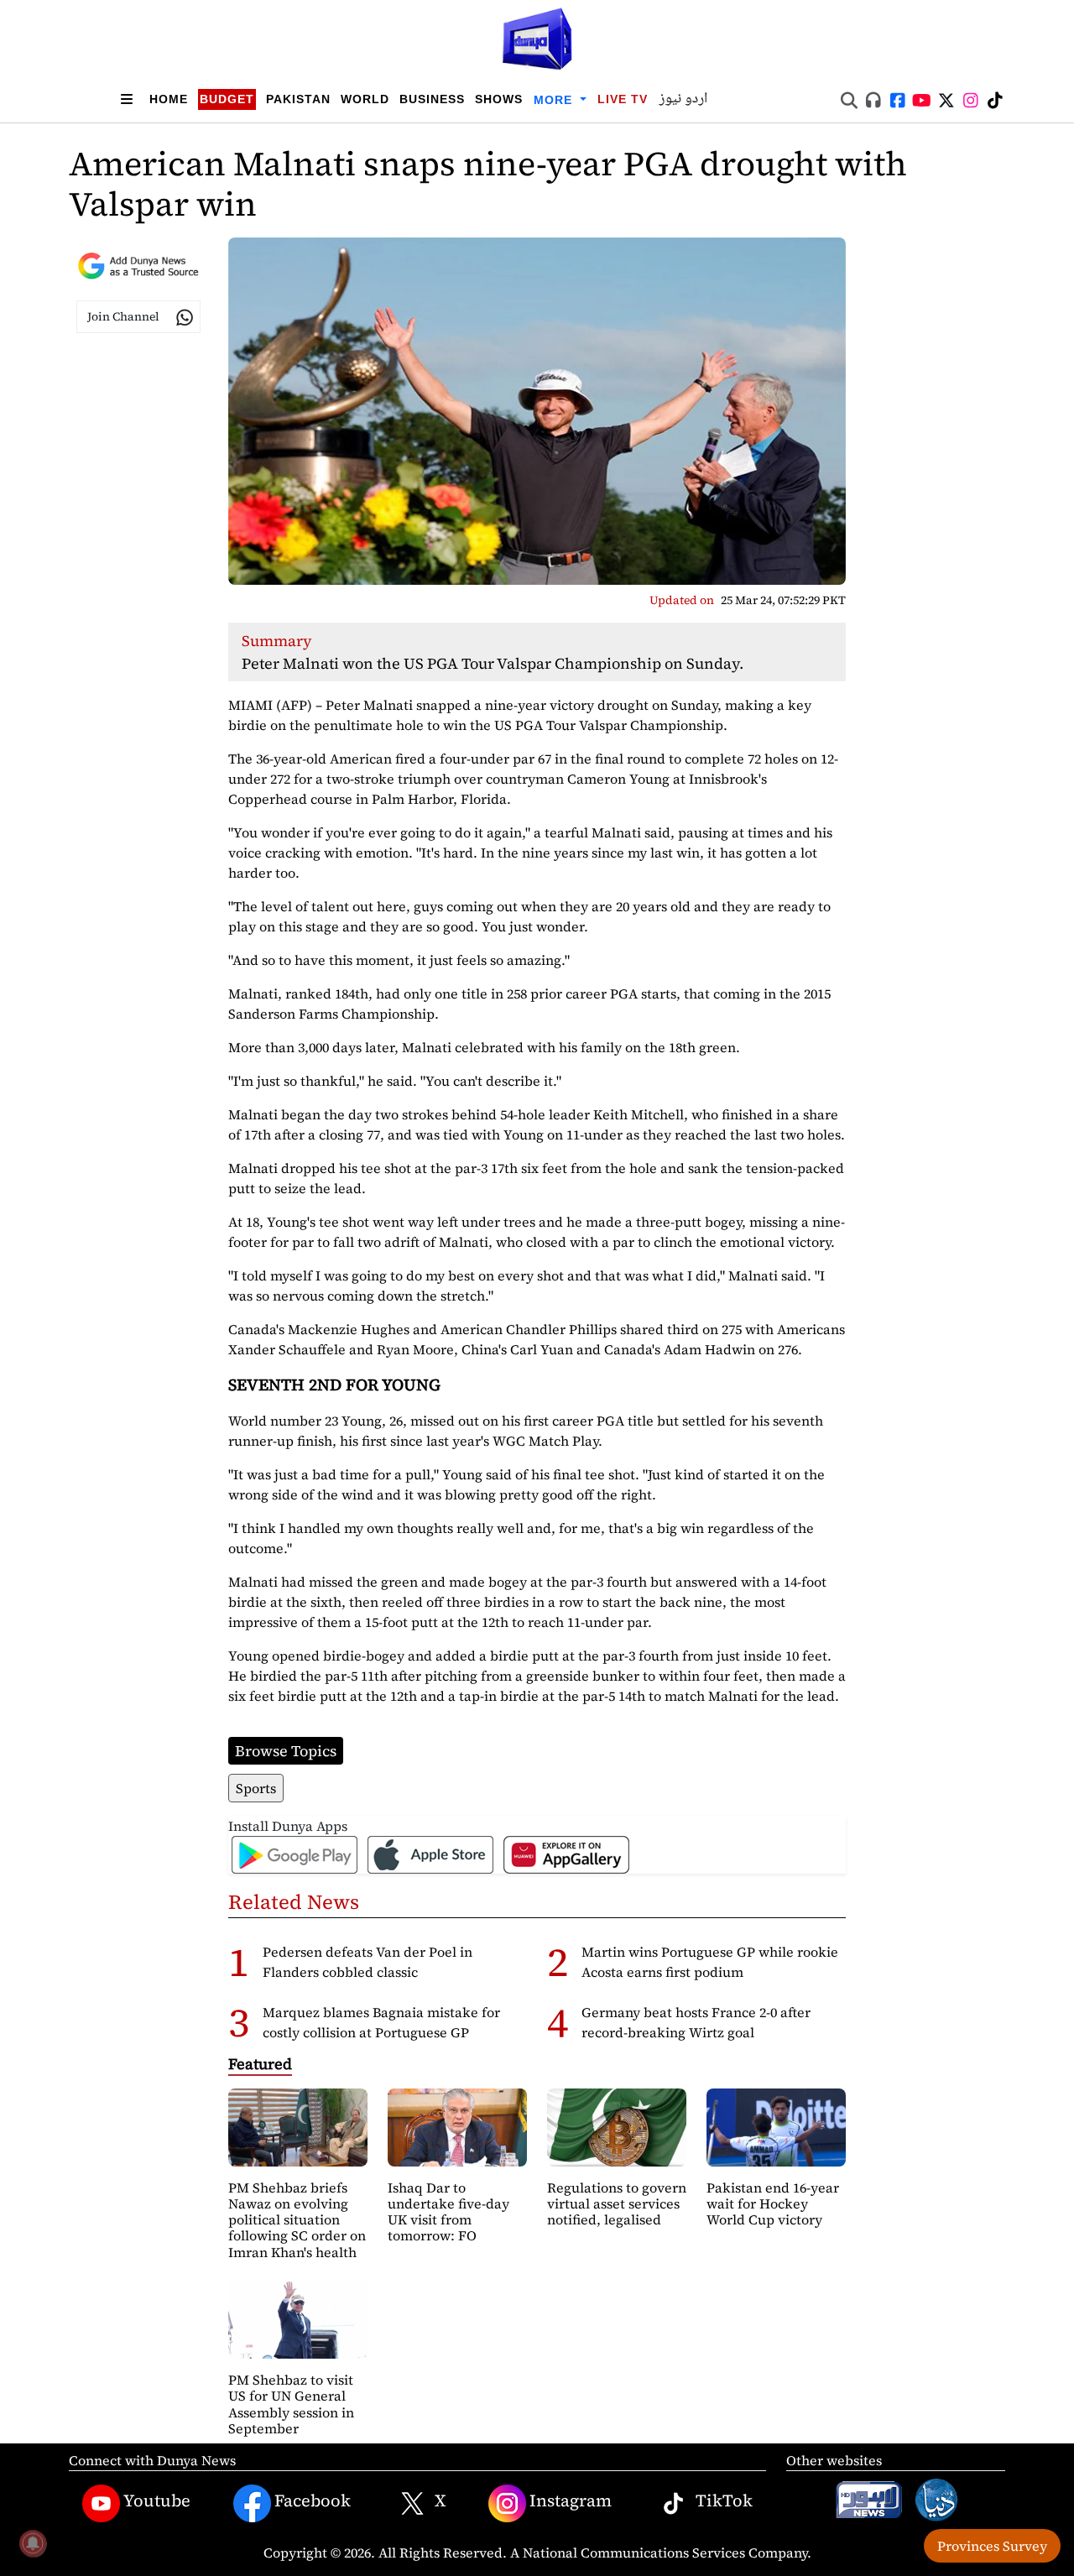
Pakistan (298, 99)
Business (432, 99)
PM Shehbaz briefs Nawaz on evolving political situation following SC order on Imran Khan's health (297, 2220)
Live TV (623, 99)
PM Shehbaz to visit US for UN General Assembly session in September (291, 2404)
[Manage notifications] (33, 2543)
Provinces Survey (992, 2546)
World (365, 99)
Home (169, 99)
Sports (256, 1788)
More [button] (555, 100)
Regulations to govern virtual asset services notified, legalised (617, 2203)
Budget (227, 99)
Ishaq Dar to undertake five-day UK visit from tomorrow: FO (448, 2212)
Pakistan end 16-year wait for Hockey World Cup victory (773, 2203)
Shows (499, 99)
